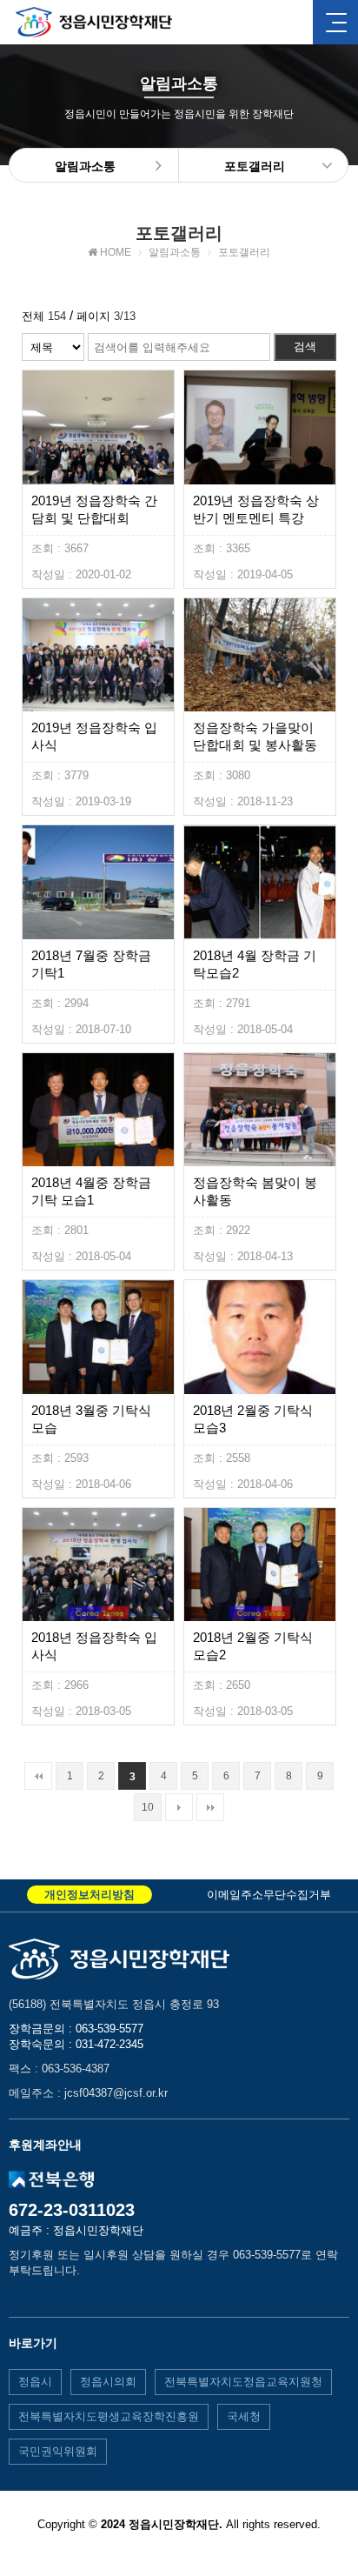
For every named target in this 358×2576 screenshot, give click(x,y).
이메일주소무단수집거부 (269, 1895)
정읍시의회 (108, 2382)
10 (148, 1807)
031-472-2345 (109, 2044)
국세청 (244, 2416)
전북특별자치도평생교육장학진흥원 (109, 2416)
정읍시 (35, 2382)
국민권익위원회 (58, 2451)
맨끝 (210, 1807)
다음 (179, 1807)
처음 (38, 1776)
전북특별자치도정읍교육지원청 (243, 2382)
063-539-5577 (109, 2029)
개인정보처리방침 (89, 1895)
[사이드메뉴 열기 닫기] (335, 22)
